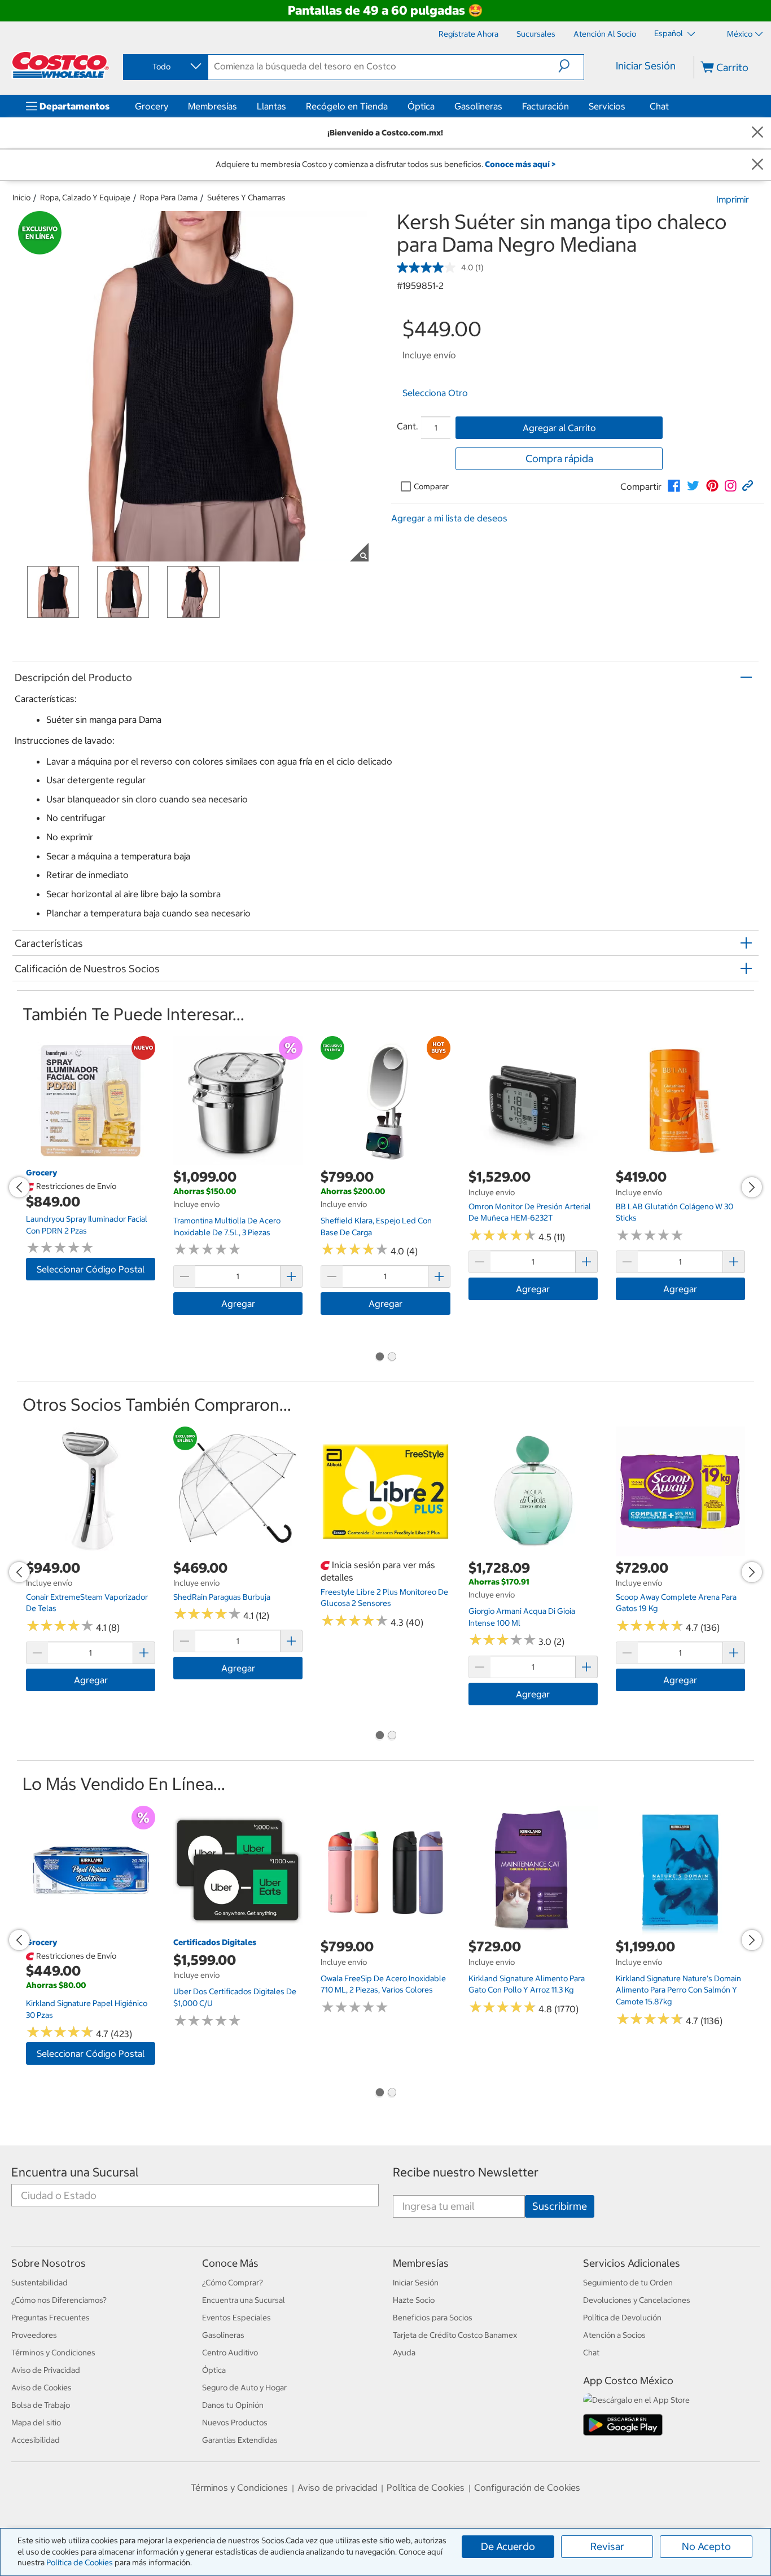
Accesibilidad (36, 2440)
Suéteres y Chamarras (246, 198)
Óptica (421, 106)
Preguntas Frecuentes (51, 2318)
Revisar (607, 2546)
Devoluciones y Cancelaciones (637, 2300)
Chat (659, 106)
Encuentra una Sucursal (75, 2172)
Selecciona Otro (435, 393)
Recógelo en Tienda (347, 106)
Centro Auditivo (230, 2353)
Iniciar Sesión (646, 66)
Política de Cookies (80, 2562)
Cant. (408, 426)
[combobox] (165, 67)
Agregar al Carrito (559, 428)
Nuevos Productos (235, 2423)
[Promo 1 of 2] (379, 1357)
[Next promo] (752, 1187)
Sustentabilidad (40, 2283)
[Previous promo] (19, 1187)
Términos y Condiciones (53, 2353)
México (740, 34)
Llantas (271, 106)
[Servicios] (628, 106)
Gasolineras (478, 106)
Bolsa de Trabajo (41, 2405)
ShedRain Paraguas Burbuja (222, 1597)
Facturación (546, 106)
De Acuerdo (508, 2546)
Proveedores (34, 2335)
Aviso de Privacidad (46, 2370)
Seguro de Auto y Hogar (244, 2388)
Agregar (238, 1304)
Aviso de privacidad (338, 2487)
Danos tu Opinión (233, 2405)
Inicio (21, 198)
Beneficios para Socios (433, 2318)
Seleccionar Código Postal (91, 1269)
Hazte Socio (414, 2300)
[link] (674, 486)
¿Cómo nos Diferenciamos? (59, 2300)
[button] (571, 66)
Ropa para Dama (169, 198)
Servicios (607, 106)
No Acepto (706, 2546)
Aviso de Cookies (41, 2388)
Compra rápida (559, 458)
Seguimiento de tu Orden (628, 2283)
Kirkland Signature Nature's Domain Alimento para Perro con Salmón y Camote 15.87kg (678, 1990)
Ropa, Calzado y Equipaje (85, 198)
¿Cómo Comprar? (233, 2283)
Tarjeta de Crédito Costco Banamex (455, 2335)
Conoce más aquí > (520, 164)
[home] (60, 65)
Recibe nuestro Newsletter (466, 2172)
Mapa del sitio (36, 2423)
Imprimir (733, 199)
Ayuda (404, 2353)
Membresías (213, 106)
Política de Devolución (622, 2318)
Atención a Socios (614, 2335)
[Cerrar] (757, 133)
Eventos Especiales (236, 2318)
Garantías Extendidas (240, 2440)
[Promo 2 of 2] (392, 1357)
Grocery (152, 106)
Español (669, 33)
